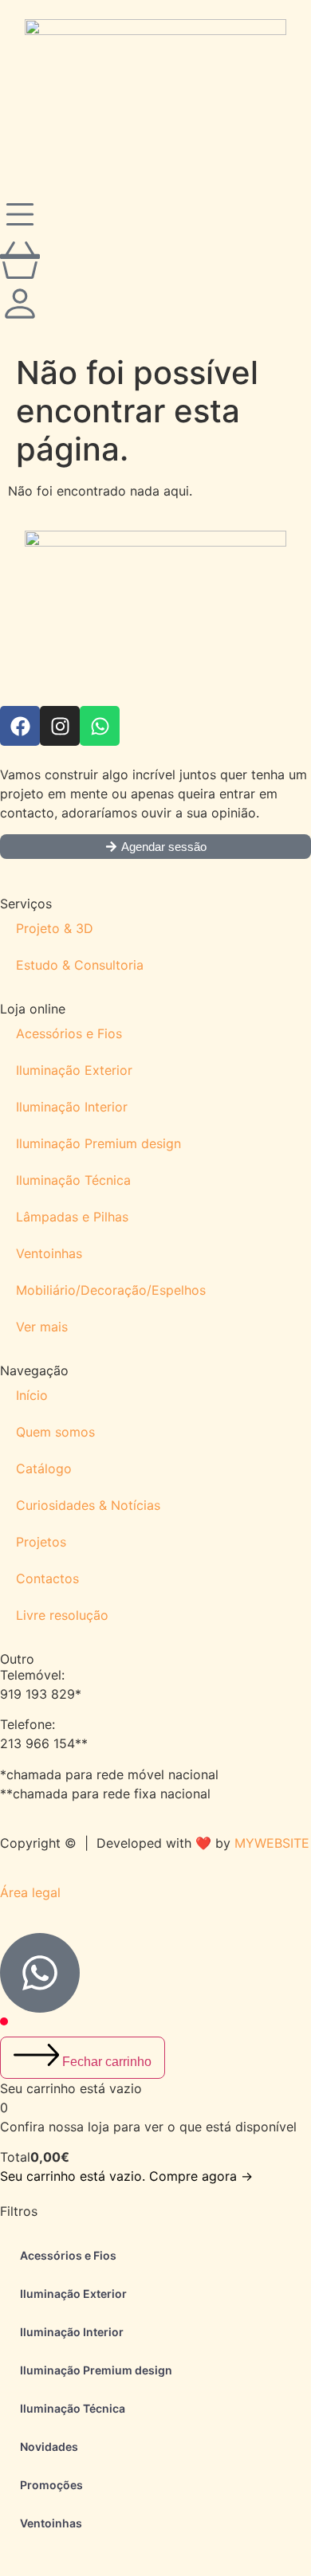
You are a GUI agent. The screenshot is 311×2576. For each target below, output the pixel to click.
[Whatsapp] (100, 726)
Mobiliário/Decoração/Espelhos (111, 1290)
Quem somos (55, 1432)
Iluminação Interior (72, 1107)
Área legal (30, 1892)
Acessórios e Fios (69, 1033)
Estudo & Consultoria (80, 965)
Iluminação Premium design (98, 1143)
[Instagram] (60, 726)
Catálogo (44, 1468)
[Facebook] (20, 726)
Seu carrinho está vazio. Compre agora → (126, 2176)
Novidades (49, 2447)
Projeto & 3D (55, 928)
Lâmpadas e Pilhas (72, 1217)
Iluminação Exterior (74, 1070)
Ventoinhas (49, 1253)
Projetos (41, 1542)
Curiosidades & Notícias (88, 1505)
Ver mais (42, 1327)
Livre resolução (62, 1615)
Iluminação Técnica (73, 1180)
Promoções (51, 2485)
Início (32, 1395)
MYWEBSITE (272, 1843)
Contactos (47, 1578)
